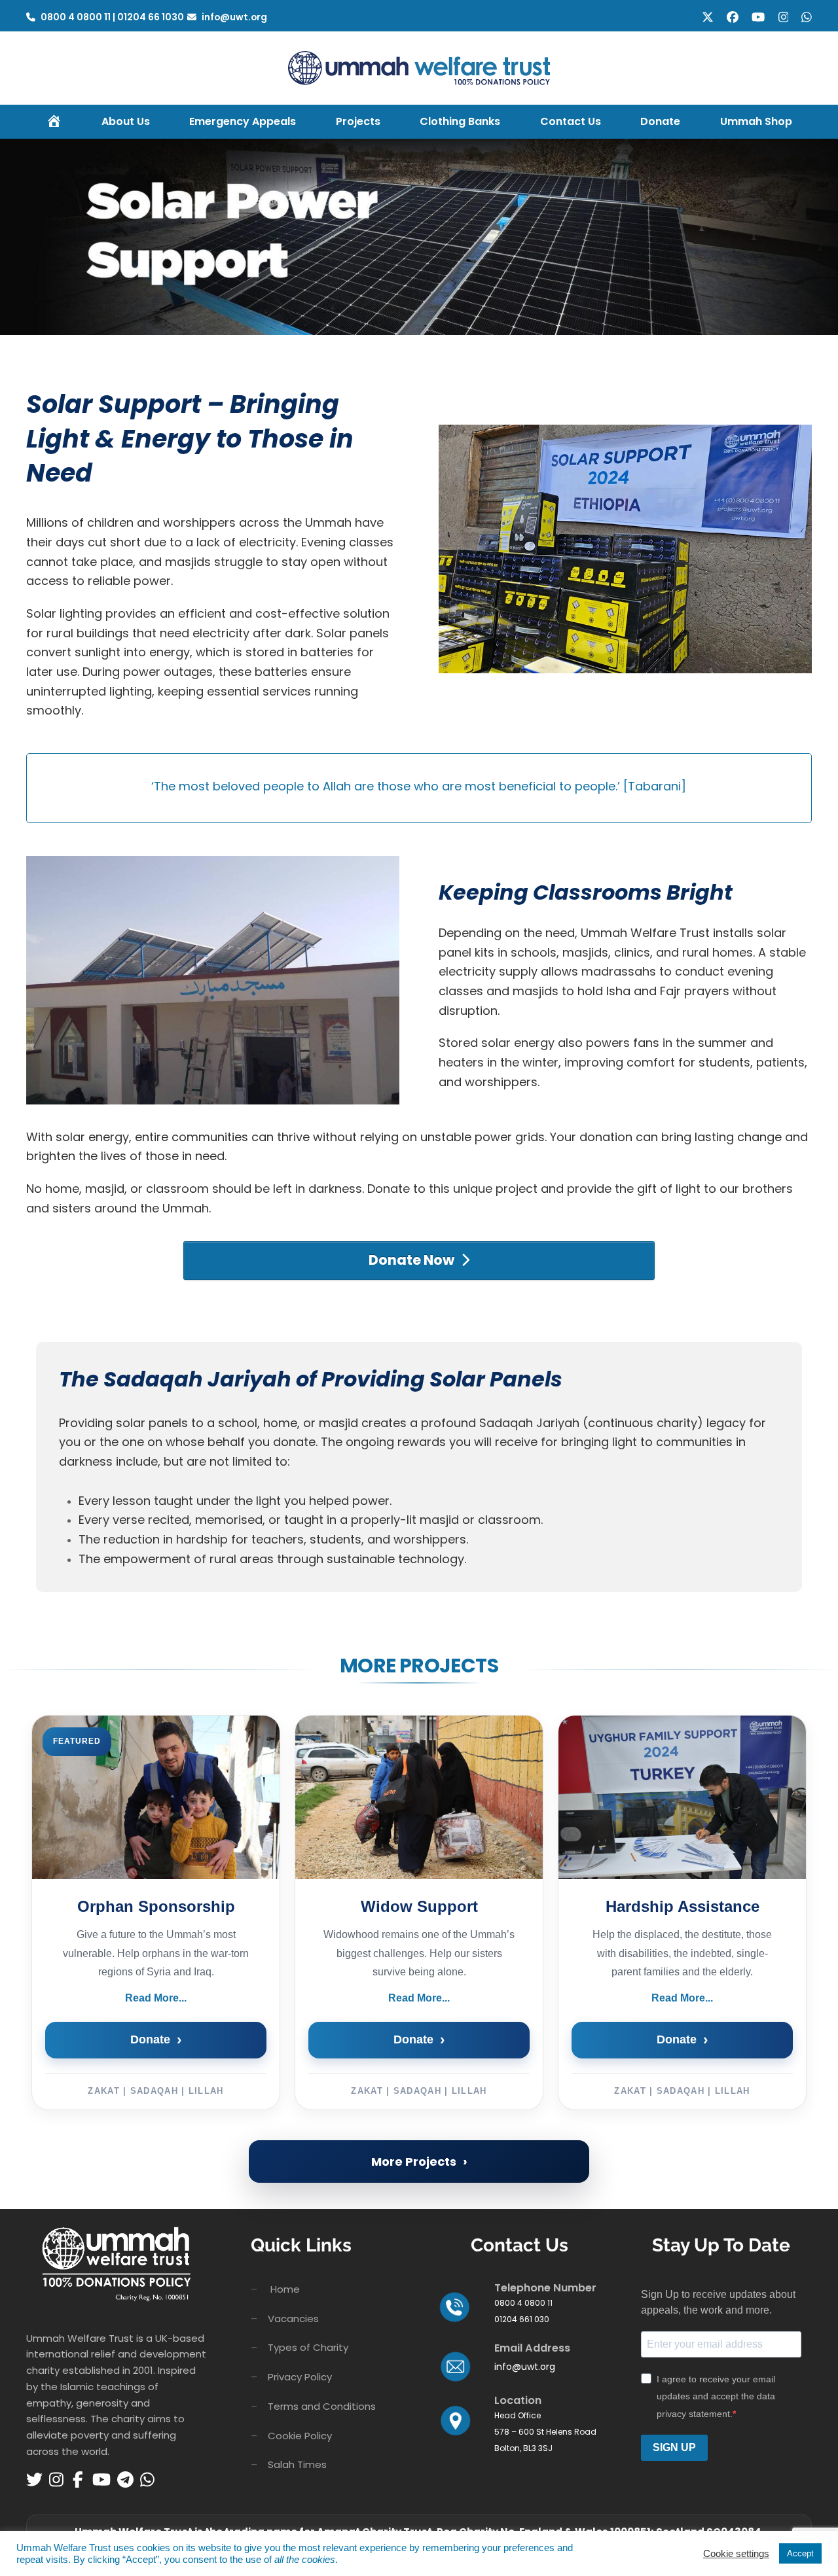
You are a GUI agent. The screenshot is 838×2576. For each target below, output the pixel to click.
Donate (156, 2040)
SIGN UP (674, 2447)
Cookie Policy (300, 2436)
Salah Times (297, 2464)
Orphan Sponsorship (156, 1906)
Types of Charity (308, 2347)
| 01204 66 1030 (148, 17)
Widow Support (419, 1906)
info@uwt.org (234, 17)
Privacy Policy (300, 2377)
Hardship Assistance (683, 1906)
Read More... (156, 1998)
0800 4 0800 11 (77, 17)
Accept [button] (800, 2553)
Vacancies (293, 2319)
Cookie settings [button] (736, 2554)
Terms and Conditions (322, 2406)
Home (285, 2289)
